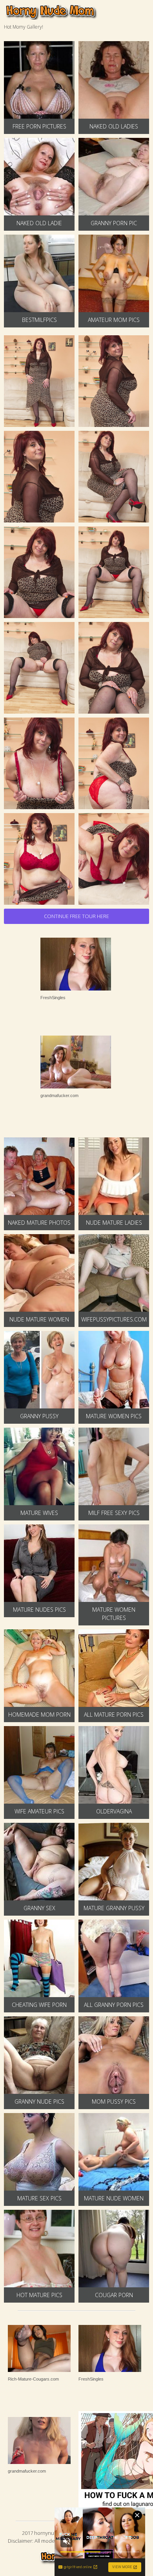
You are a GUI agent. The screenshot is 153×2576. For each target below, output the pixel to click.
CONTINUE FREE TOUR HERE (76, 916)
